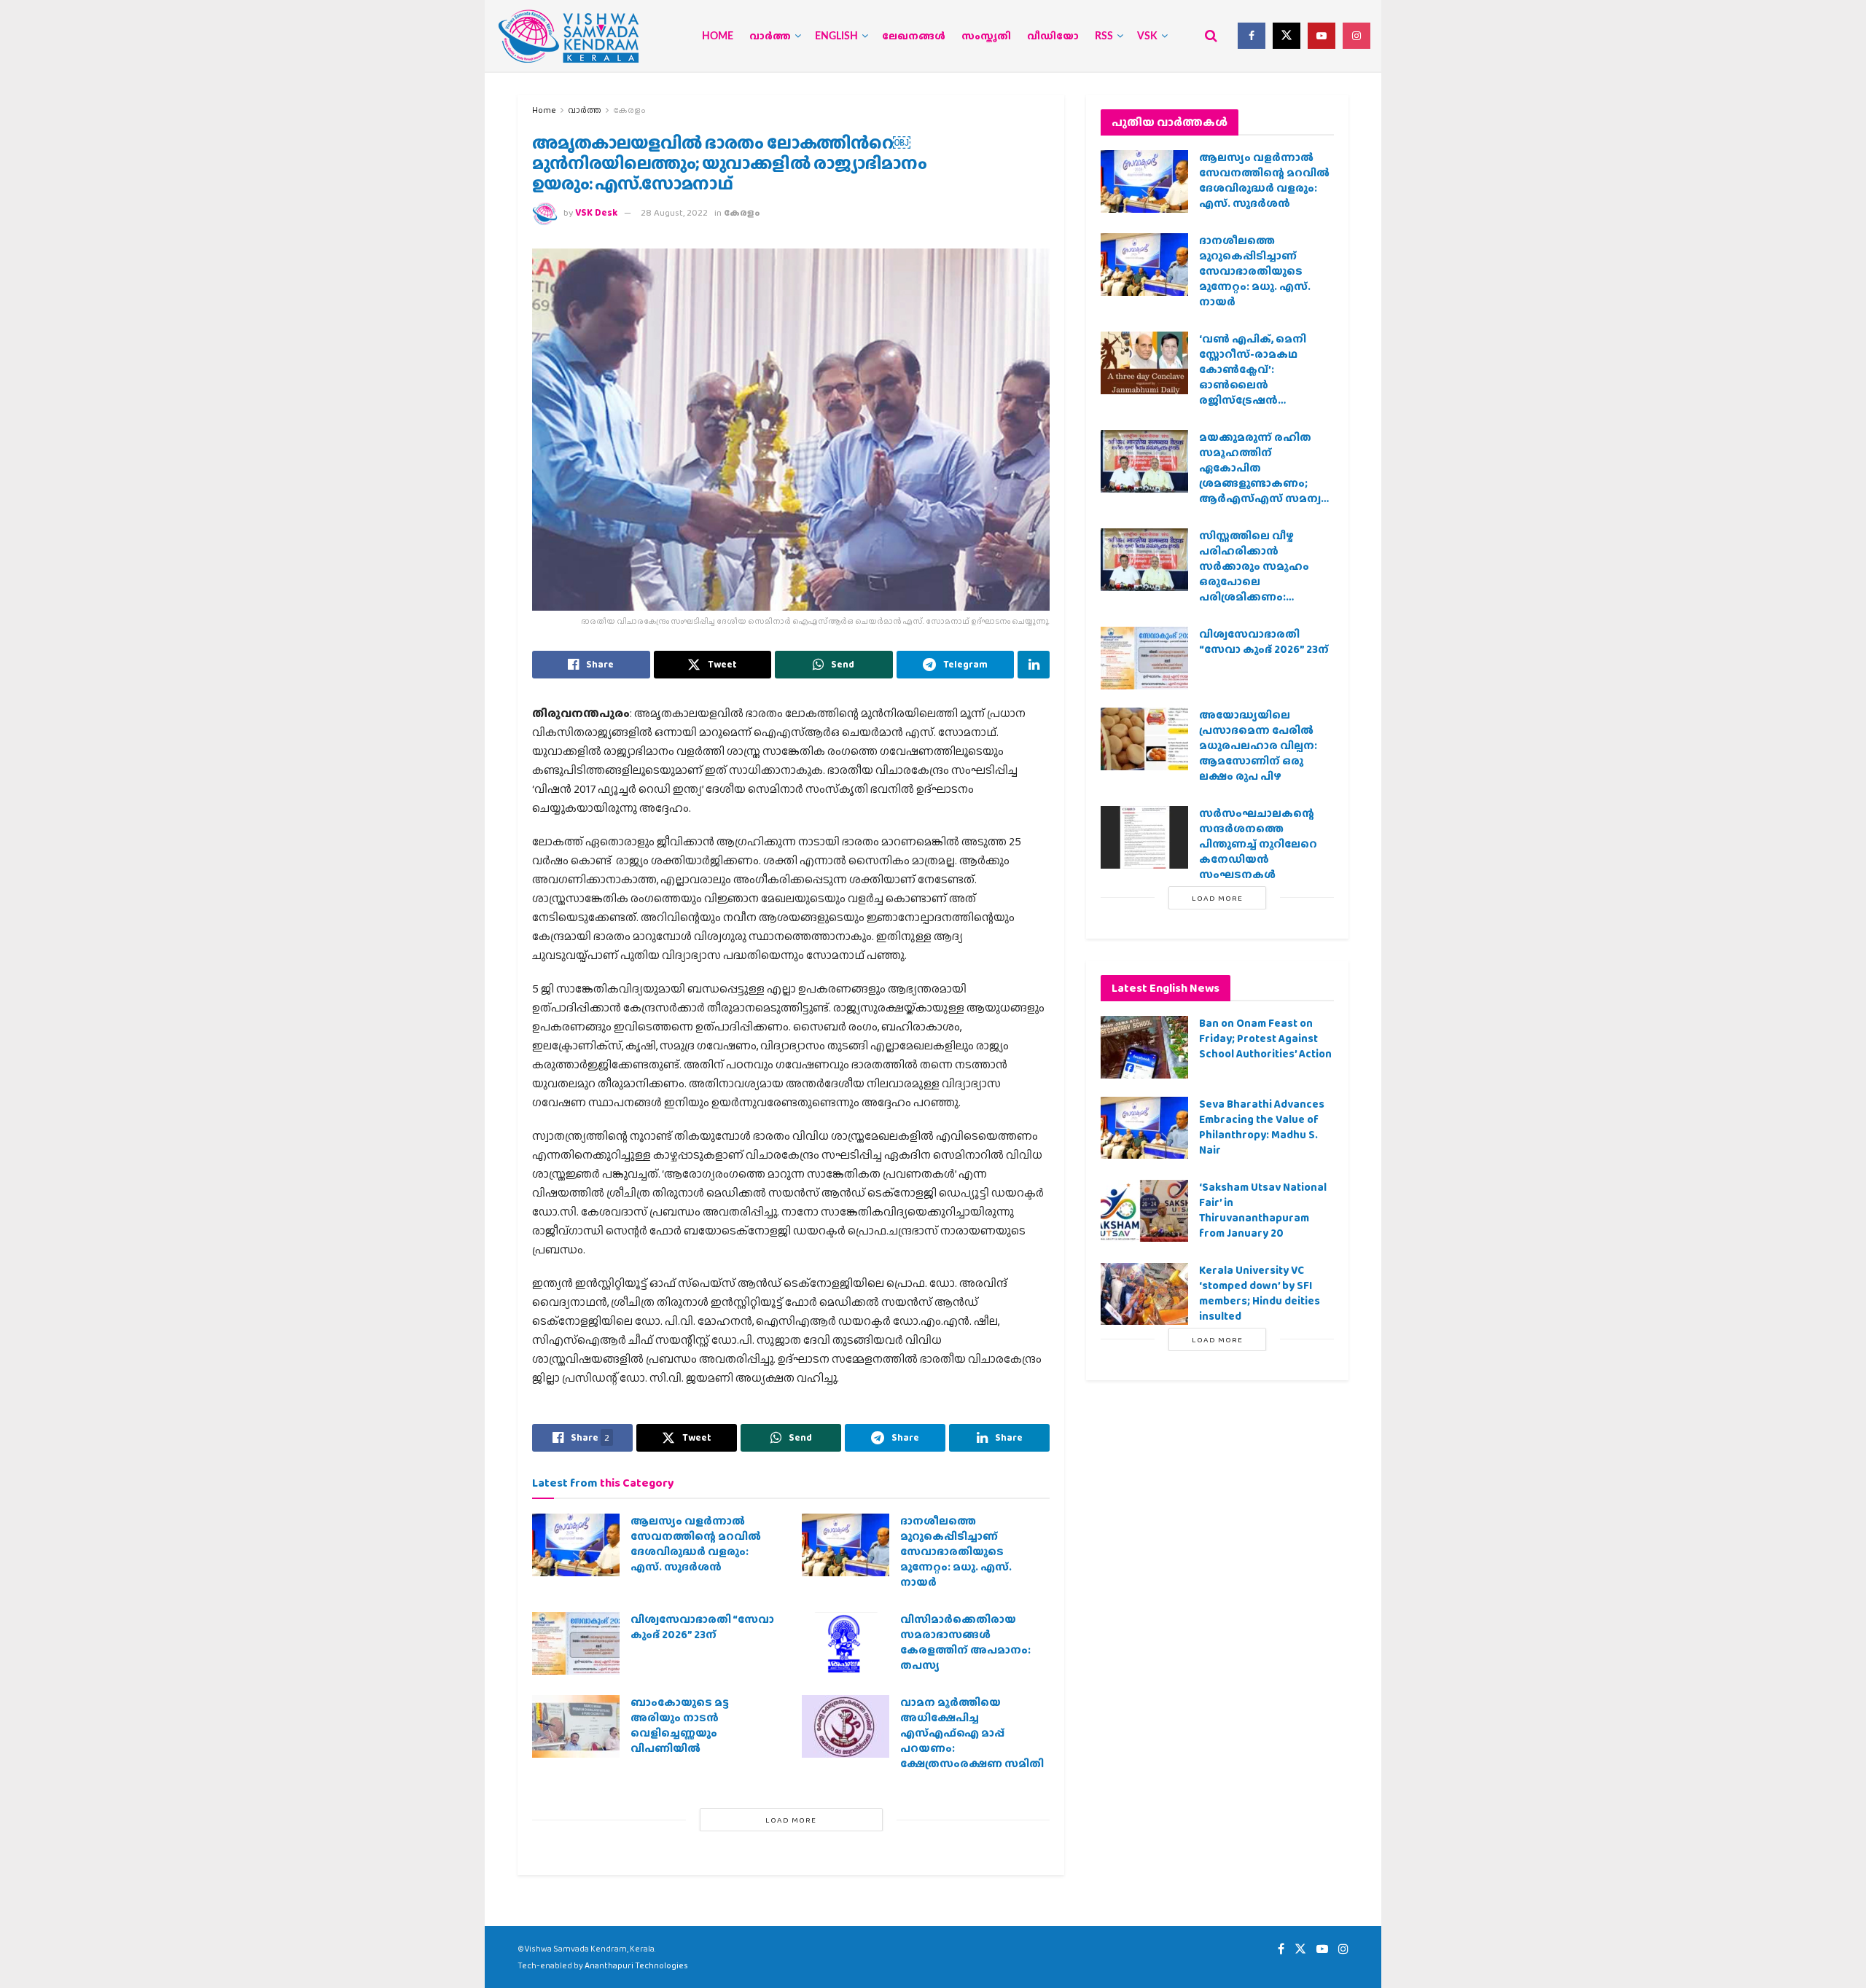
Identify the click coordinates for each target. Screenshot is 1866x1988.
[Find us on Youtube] (1322, 36)
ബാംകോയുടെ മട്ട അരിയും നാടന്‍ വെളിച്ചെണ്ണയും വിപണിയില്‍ (680, 1725)
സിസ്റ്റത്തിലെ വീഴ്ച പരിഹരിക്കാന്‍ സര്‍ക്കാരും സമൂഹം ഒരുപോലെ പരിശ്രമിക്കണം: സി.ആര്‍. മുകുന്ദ (1254, 574)
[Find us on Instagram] (1356, 36)
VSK (1147, 36)
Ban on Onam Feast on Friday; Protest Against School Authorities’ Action (1265, 1038)
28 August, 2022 (674, 212)
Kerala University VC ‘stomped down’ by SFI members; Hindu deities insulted (1260, 1293)
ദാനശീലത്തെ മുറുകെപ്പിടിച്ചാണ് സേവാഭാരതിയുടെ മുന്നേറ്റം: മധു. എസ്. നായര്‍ (956, 1551)
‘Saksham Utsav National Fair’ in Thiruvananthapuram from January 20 (1263, 1210)
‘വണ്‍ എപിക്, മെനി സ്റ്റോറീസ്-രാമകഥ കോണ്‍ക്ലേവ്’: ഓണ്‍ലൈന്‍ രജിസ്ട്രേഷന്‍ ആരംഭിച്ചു (1253, 377)
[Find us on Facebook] (1252, 36)
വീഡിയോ (1053, 36)
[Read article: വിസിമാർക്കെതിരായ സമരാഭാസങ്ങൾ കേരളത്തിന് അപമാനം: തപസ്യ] (846, 1643)
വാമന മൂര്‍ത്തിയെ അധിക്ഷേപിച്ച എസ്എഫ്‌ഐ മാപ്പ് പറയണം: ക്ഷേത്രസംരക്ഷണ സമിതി (972, 1733)
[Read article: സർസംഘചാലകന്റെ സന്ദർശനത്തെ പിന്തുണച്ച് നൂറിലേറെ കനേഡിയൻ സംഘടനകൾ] (1144, 837)
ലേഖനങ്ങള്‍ (914, 36)
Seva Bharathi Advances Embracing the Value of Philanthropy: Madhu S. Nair (1262, 1127)
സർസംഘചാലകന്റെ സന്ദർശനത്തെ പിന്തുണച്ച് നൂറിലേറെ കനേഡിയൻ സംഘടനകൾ (1258, 844)
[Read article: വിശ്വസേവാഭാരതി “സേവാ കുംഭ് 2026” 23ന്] (576, 1643)
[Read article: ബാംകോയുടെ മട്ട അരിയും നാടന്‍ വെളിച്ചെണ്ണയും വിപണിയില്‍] (576, 1726)
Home (718, 36)
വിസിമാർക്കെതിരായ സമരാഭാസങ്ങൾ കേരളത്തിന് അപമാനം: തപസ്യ (965, 1642)
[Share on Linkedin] (1034, 665)
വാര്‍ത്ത (770, 36)
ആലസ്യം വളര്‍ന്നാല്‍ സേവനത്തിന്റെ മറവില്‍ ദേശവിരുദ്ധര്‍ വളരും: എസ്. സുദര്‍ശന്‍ (696, 1544)
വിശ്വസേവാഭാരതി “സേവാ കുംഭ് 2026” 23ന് (702, 1627)
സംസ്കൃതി (986, 36)
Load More (791, 1820)
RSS (1104, 36)
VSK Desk (596, 212)
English (836, 36)
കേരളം (629, 110)
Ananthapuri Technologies (636, 1965)
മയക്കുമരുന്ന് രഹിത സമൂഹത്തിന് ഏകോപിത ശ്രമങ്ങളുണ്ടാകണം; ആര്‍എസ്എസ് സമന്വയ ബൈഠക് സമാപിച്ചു (1266, 476)
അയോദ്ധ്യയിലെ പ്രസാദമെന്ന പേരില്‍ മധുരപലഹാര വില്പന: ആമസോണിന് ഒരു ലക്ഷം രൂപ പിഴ (1258, 745)
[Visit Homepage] (569, 36)
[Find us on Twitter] (1287, 36)
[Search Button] (1211, 36)
